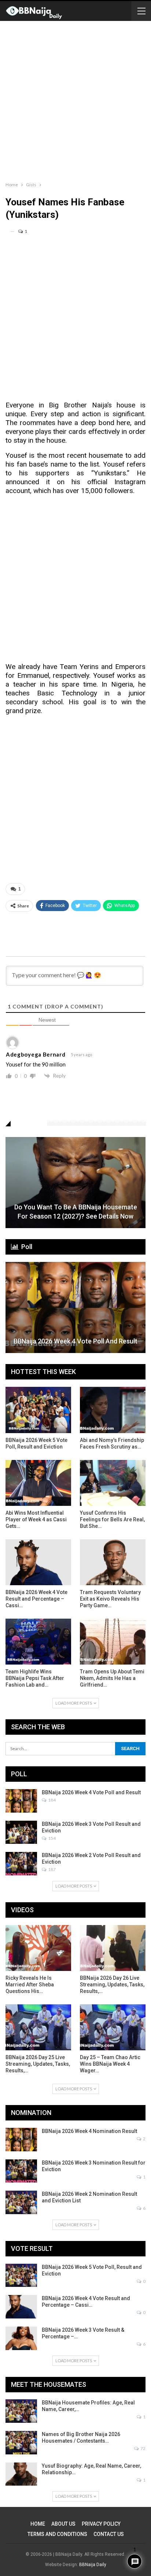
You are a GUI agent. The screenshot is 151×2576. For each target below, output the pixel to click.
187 (51, 1869)
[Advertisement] (75, 100)
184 (51, 1800)
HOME (38, 2524)
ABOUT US (63, 2524)
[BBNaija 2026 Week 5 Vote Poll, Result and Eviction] (38, 1410)
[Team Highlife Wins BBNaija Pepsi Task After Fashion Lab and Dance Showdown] (38, 1642)
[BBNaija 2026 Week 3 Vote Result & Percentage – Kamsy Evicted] (21, 2338)
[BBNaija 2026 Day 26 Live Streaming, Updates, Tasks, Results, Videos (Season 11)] (113, 1948)
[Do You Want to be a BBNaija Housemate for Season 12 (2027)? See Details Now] (75, 1183)
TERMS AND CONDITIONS (57, 2534)
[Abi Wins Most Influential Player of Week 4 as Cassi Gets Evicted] (38, 1483)
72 (143, 2448)
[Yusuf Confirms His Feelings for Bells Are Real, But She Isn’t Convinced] (113, 1483)
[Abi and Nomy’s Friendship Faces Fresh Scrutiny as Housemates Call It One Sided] (113, 1410)
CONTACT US (109, 2534)
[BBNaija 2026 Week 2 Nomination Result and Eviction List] (21, 2202)
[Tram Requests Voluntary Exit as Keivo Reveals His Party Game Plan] (113, 1562)
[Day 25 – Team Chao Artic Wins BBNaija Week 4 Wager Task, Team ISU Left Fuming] (113, 2027)
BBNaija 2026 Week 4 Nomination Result (89, 2131)
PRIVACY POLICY (101, 2524)
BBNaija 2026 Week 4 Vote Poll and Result (75, 1341)
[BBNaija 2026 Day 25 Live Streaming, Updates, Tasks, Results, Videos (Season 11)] (38, 2027)
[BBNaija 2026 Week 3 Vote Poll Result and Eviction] (21, 1832)
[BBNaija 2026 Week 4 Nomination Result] (21, 2140)
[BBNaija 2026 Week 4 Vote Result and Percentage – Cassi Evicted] (38, 1562)
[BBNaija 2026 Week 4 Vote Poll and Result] (75, 1307)
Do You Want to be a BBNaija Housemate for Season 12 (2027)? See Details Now (76, 1212)
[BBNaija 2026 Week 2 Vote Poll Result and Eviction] (21, 1864)
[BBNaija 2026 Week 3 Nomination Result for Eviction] (21, 2171)
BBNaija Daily (93, 2565)
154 (51, 1838)
